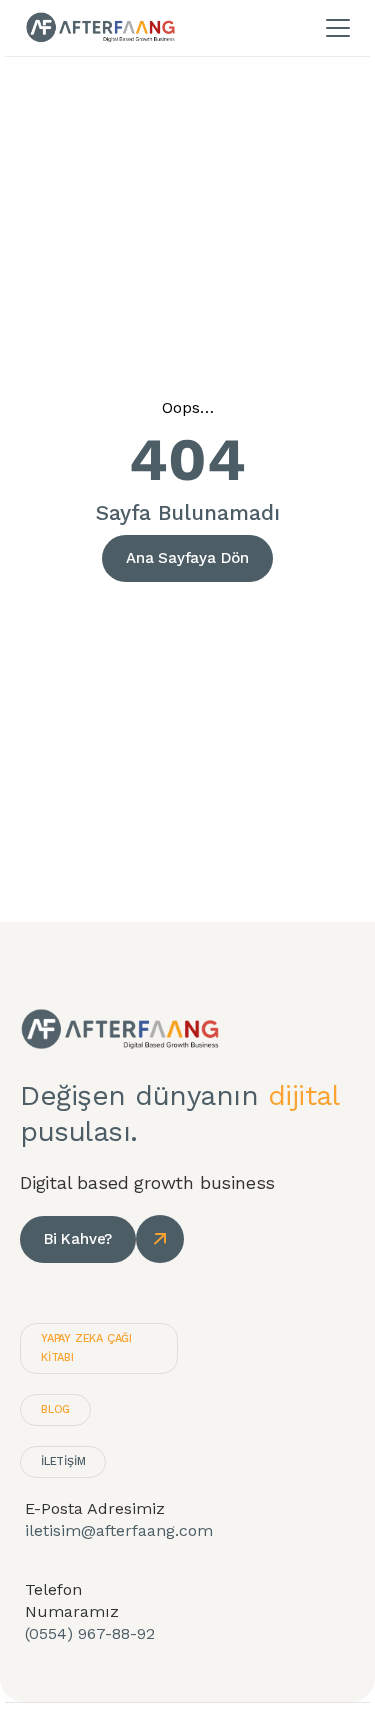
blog (55, 1409)
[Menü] (338, 28)
